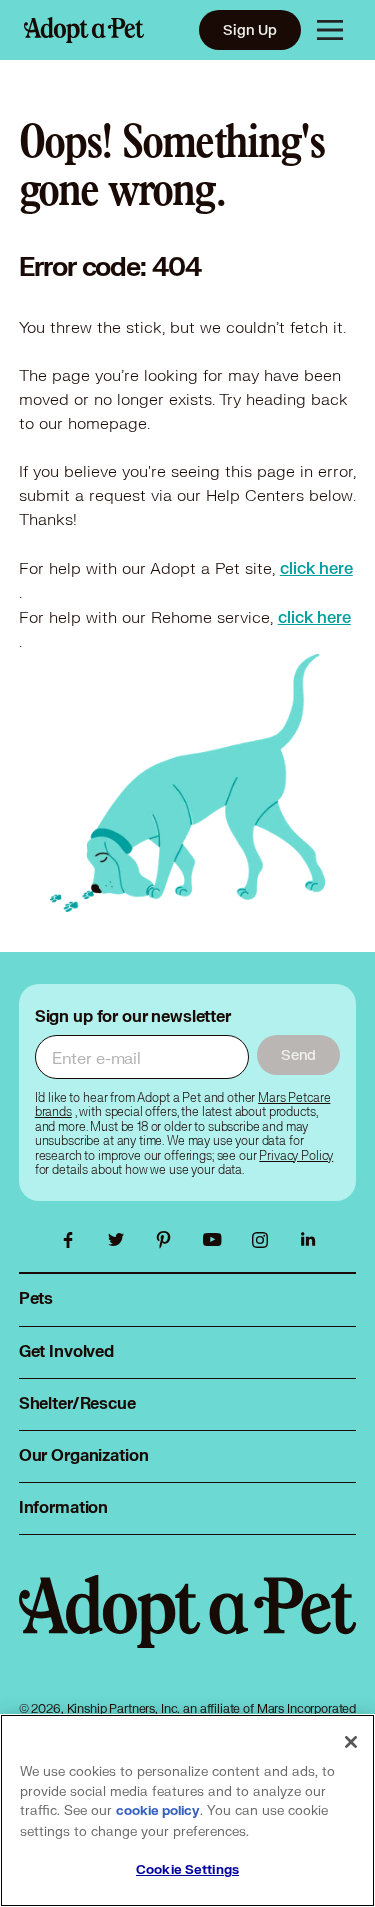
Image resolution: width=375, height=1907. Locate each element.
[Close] (351, 1742)
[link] (316, 568)
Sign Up (250, 29)
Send (298, 1054)
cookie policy (158, 1811)
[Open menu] (330, 30)
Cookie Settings (187, 1870)
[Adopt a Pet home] (84, 30)
